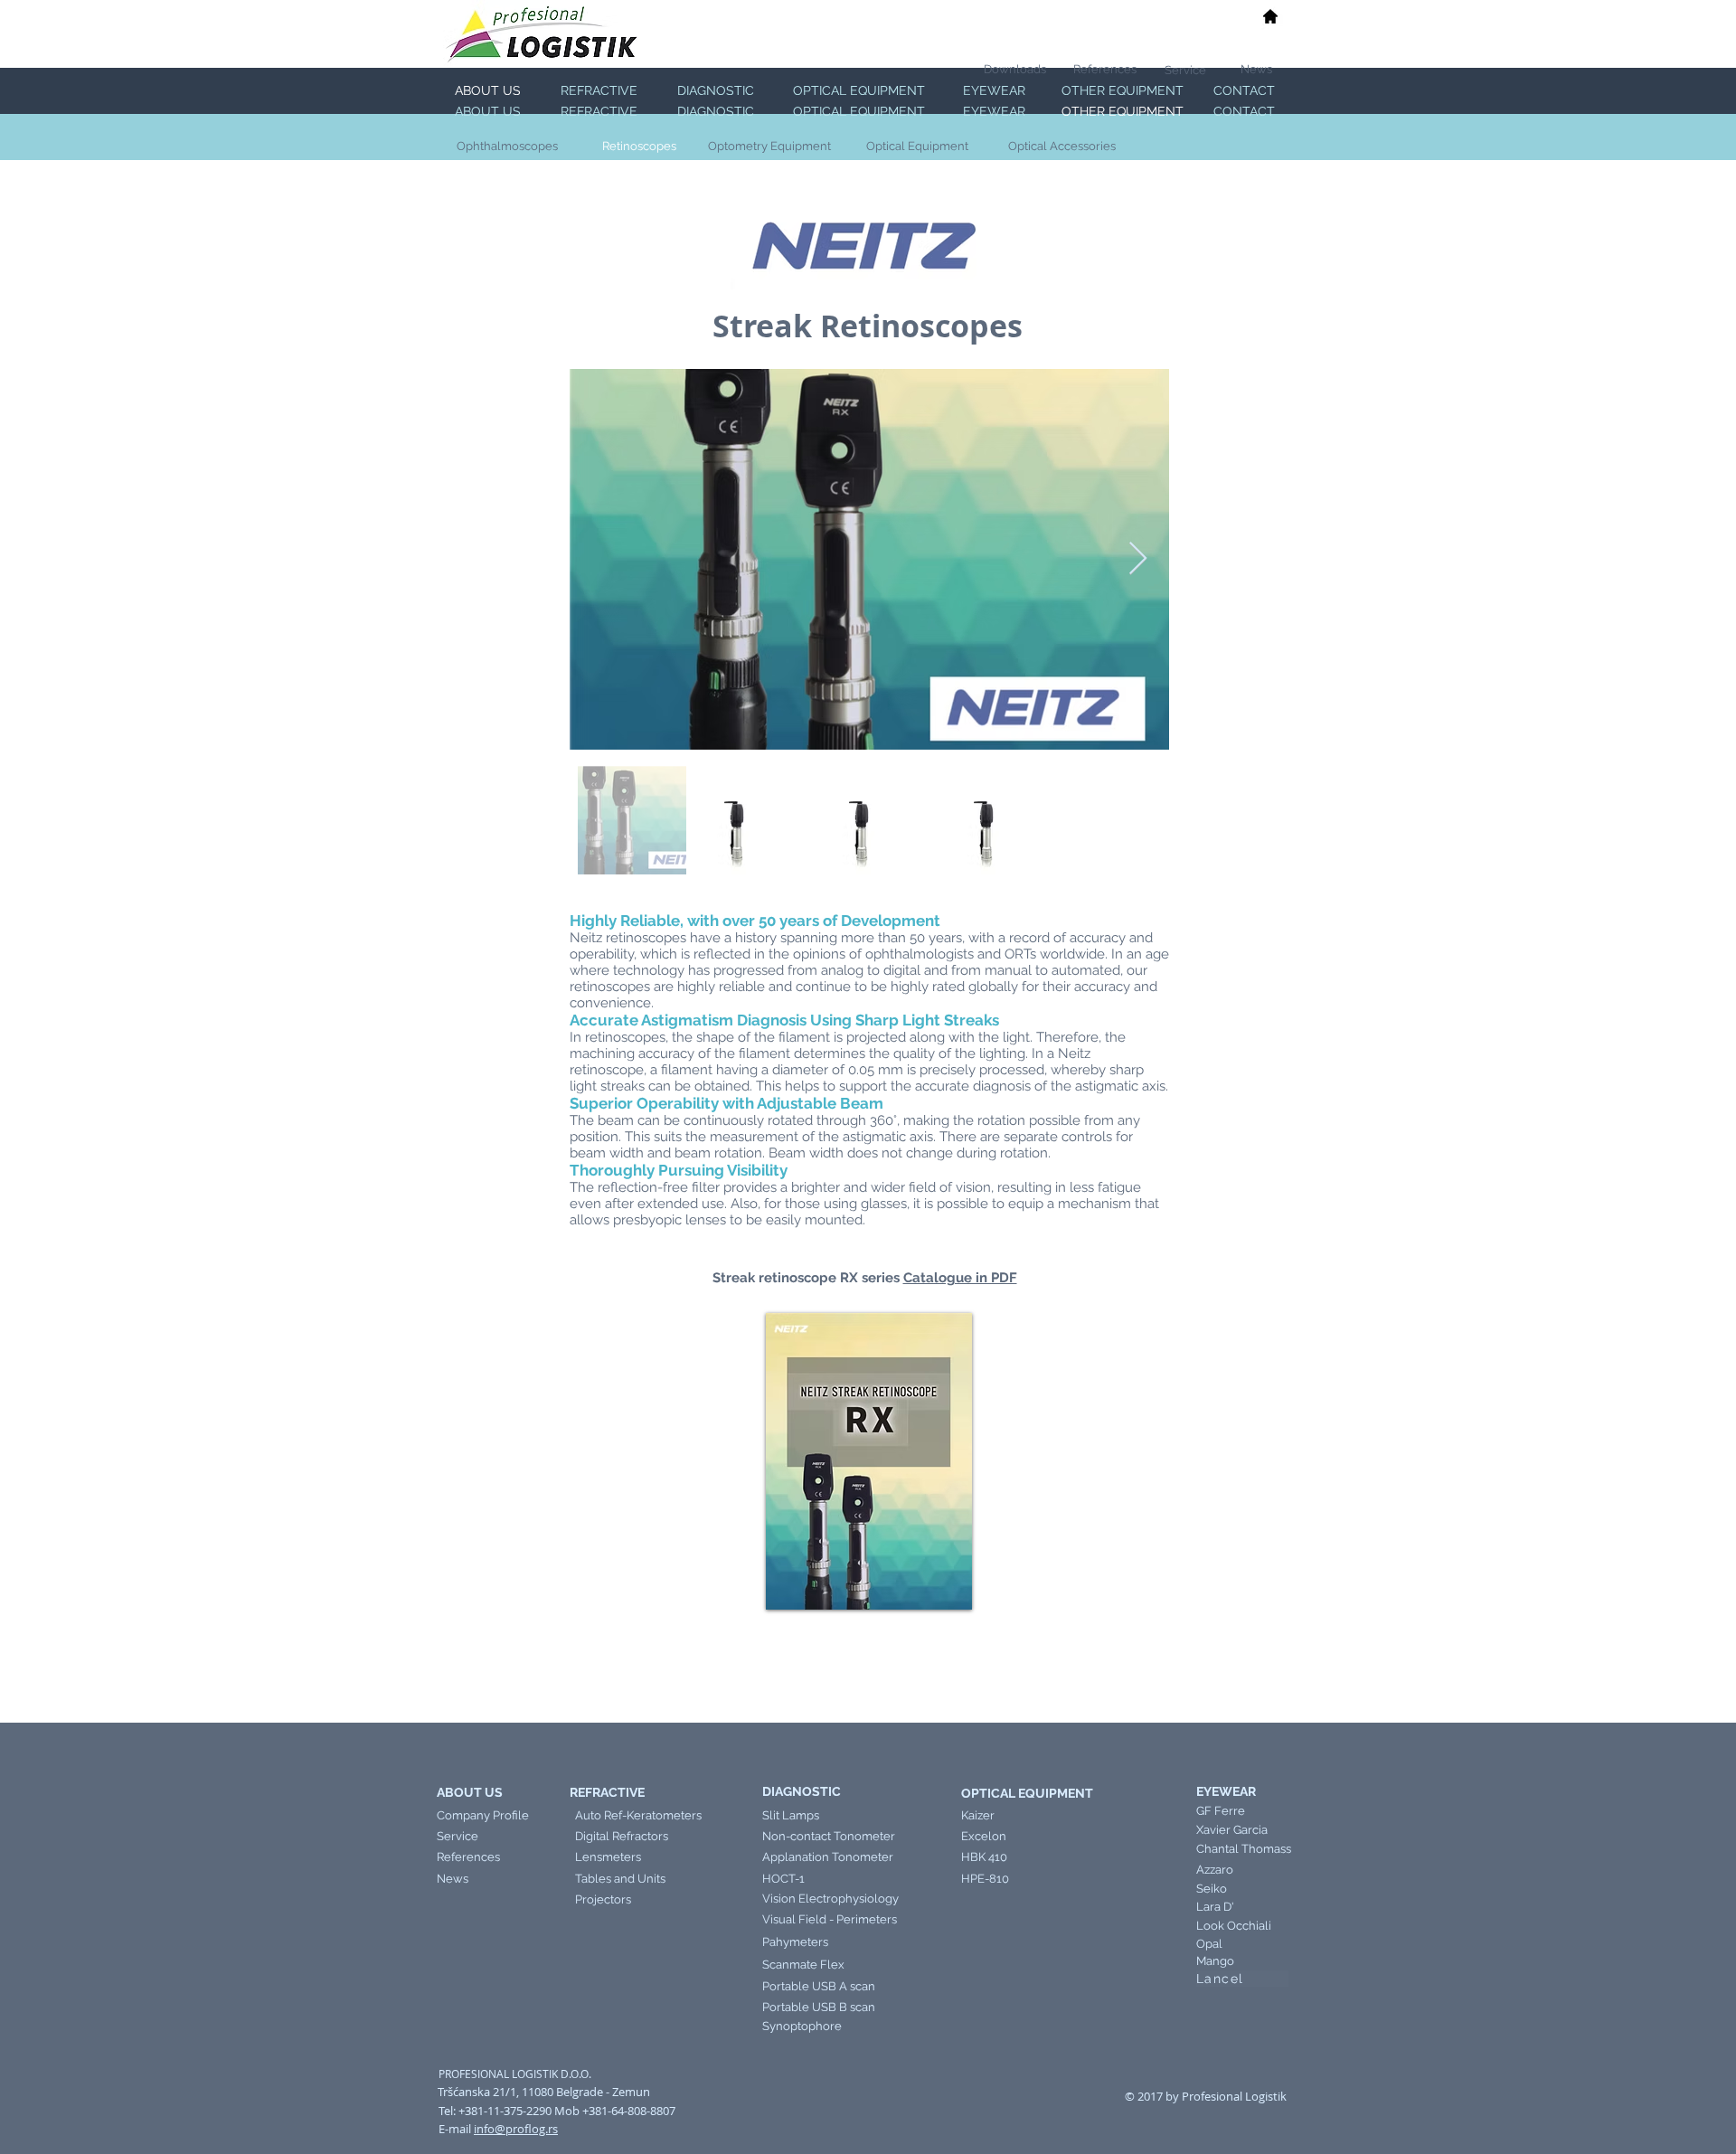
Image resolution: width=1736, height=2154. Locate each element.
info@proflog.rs (516, 2129)
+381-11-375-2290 (505, 2111)
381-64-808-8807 (632, 2111)
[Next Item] (1138, 559)
